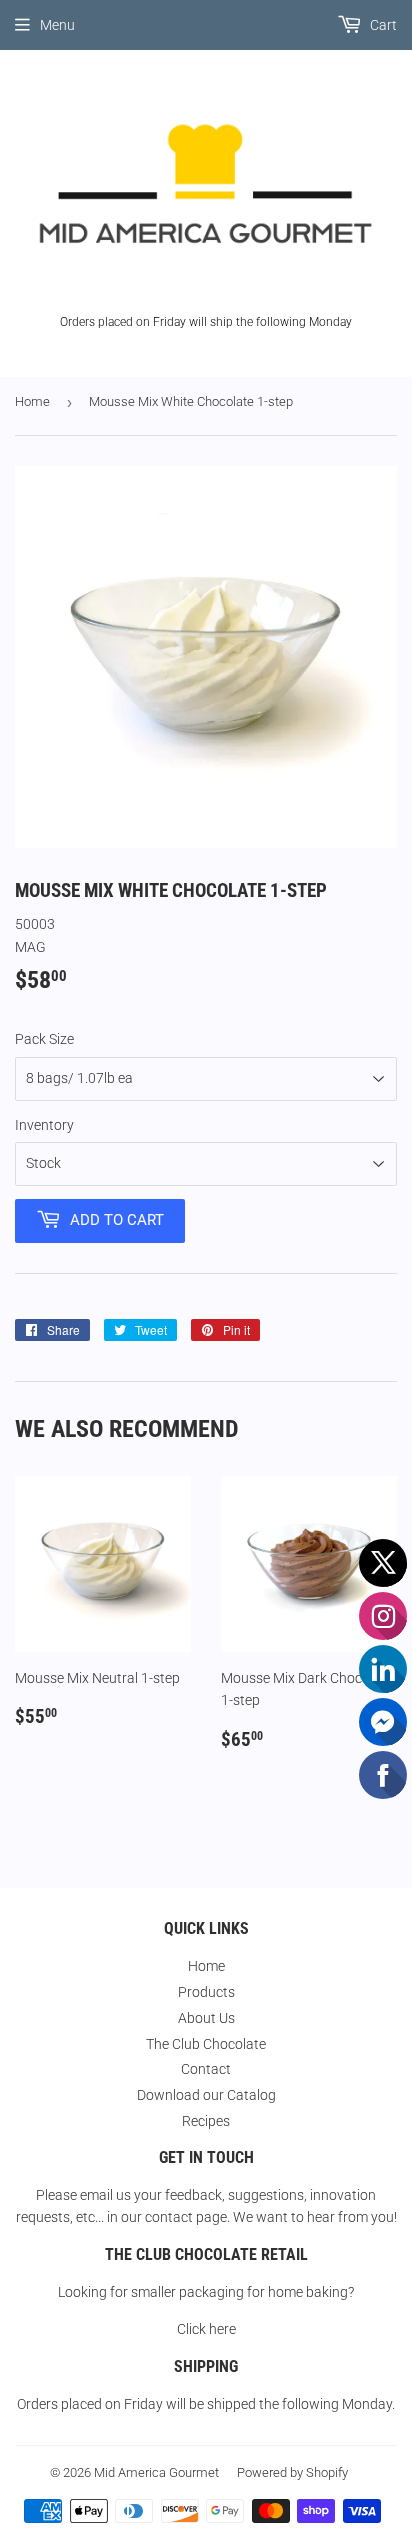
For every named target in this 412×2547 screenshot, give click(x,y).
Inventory (44, 1125)
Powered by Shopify (292, 2472)
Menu (57, 25)
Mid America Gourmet (156, 2472)
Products (206, 1992)
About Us (206, 2018)
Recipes (206, 2121)
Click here (206, 2329)
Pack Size (44, 1039)
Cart (382, 25)
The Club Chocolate (206, 2044)
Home (32, 401)
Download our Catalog (206, 2095)
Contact (206, 2069)
